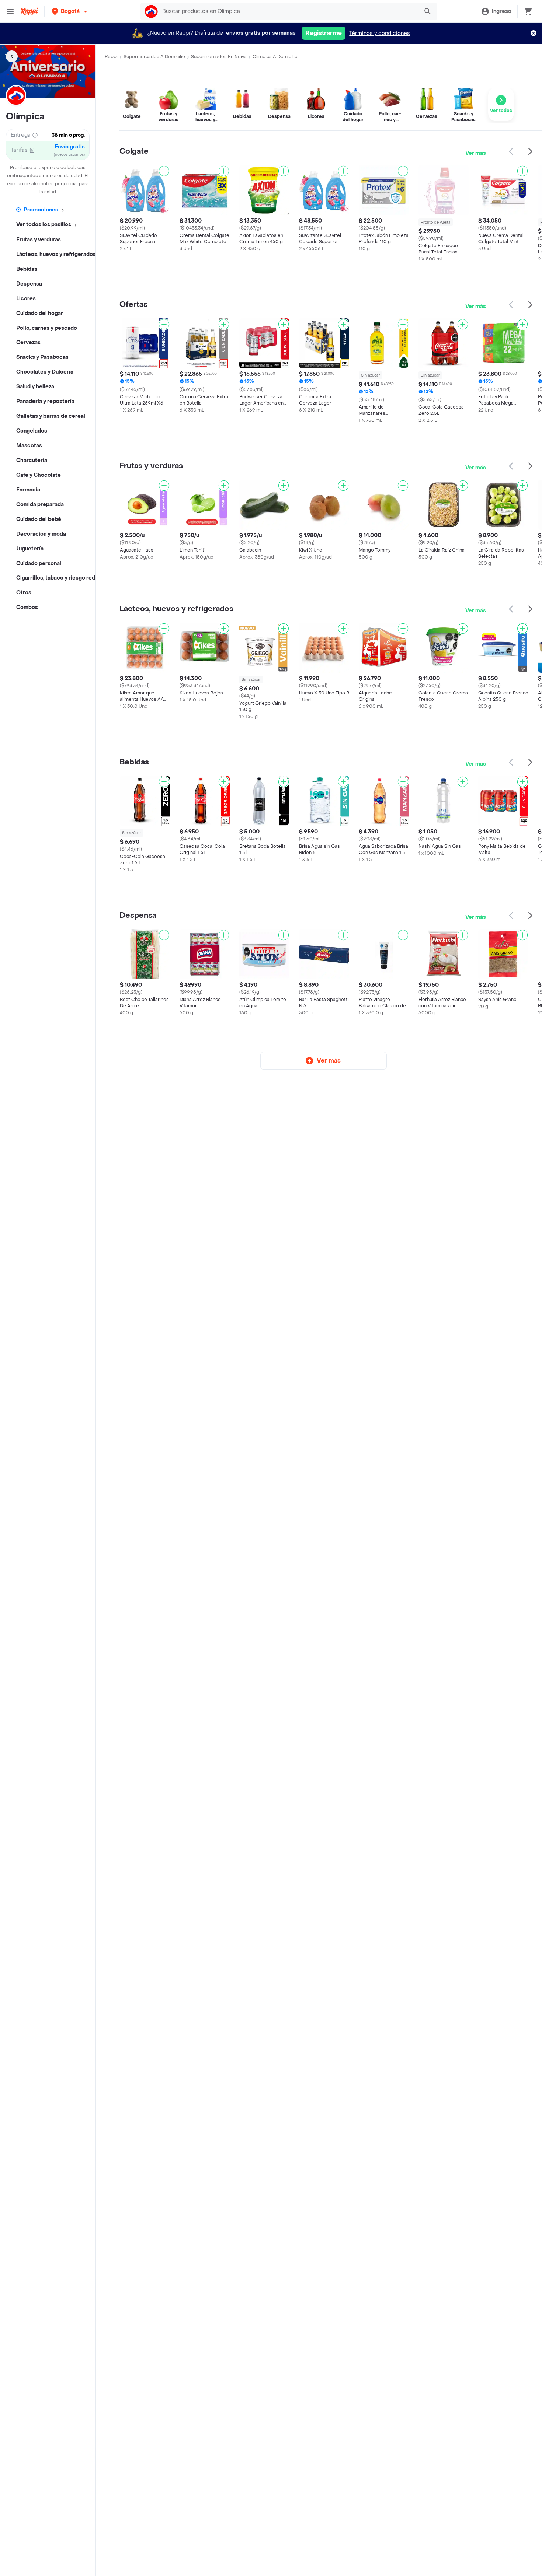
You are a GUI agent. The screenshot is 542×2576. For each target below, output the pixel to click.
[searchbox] (288, 11)
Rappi (111, 57)
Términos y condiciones (380, 33)
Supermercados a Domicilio (154, 57)
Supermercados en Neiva (219, 57)
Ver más (476, 153)
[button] (70, 11)
